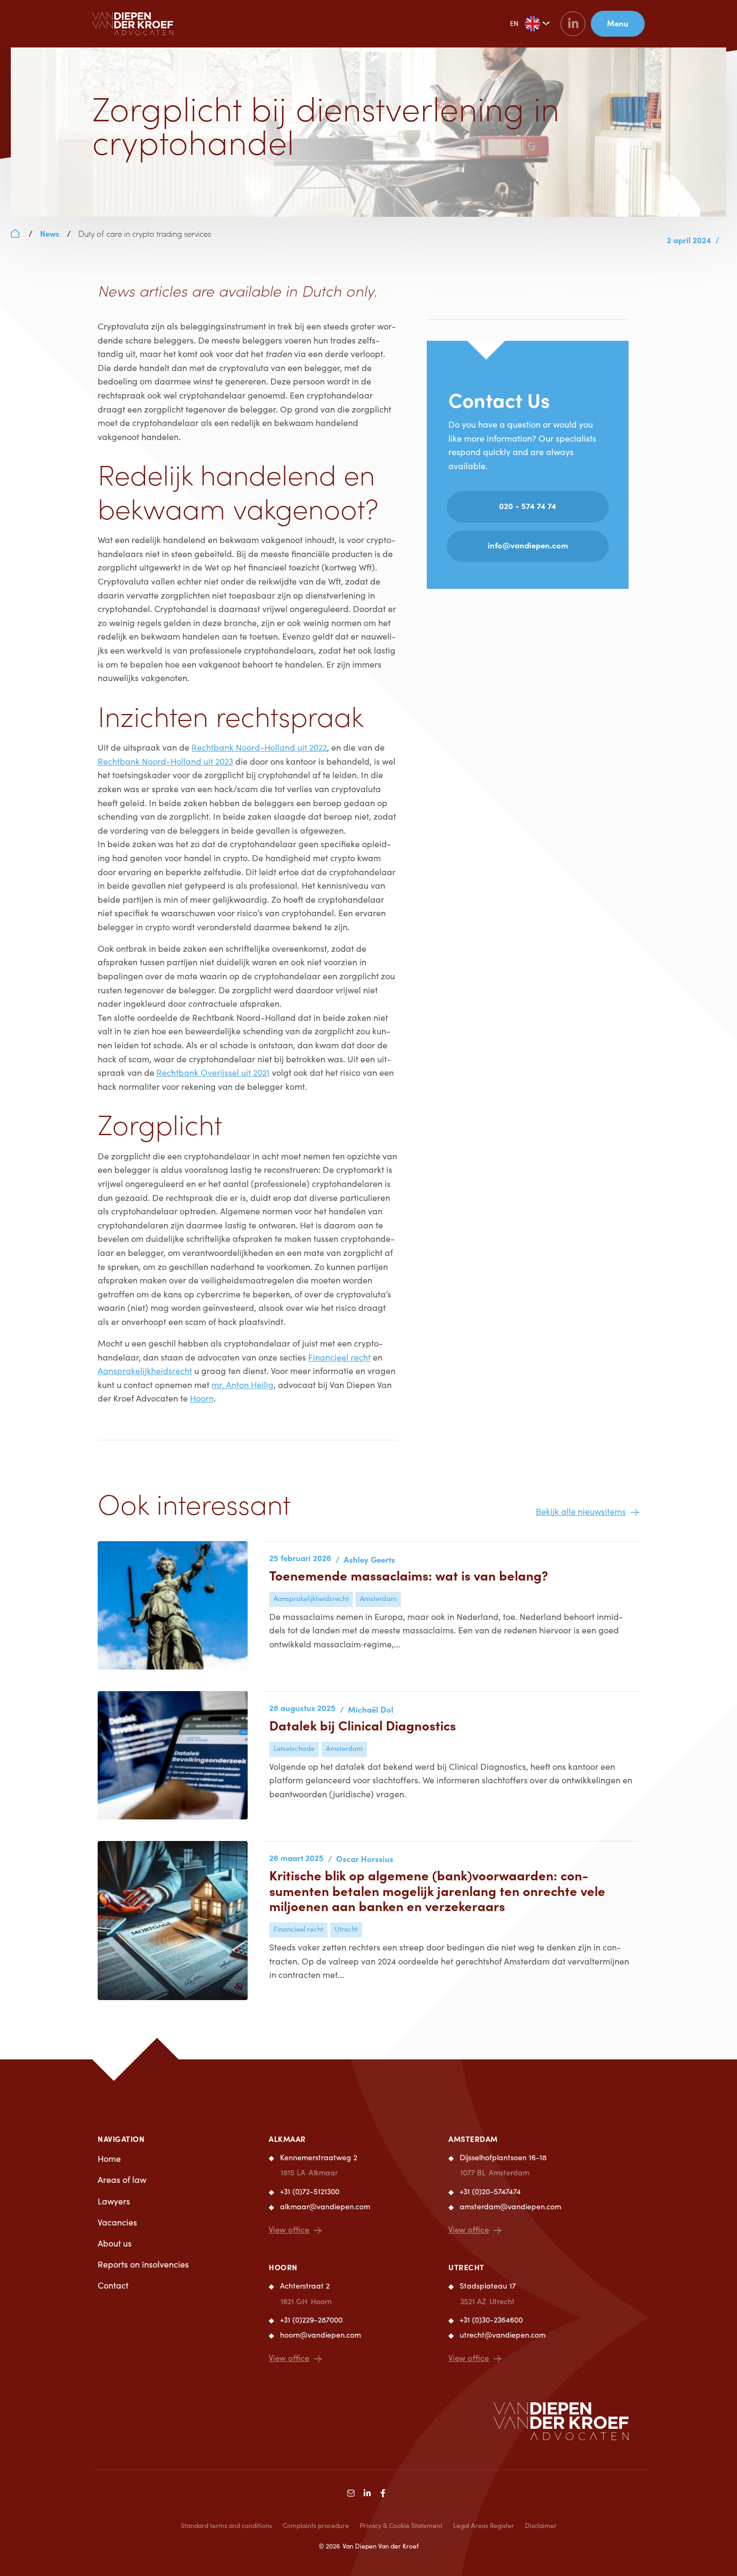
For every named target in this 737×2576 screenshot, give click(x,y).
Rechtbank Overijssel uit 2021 (213, 1072)
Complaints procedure (316, 2525)
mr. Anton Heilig (243, 1385)
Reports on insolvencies (143, 2264)
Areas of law (122, 2179)
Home (109, 2158)
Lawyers (114, 2201)
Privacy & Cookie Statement (401, 2525)
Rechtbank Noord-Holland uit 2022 (259, 747)
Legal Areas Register (484, 2525)
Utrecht (466, 2267)
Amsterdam (473, 2139)
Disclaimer (541, 2525)
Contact (113, 2285)
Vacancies (117, 2222)
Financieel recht (339, 1357)
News (50, 233)
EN (514, 23)
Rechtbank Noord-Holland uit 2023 (165, 761)
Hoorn (202, 1398)
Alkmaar (287, 2139)
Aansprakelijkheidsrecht (145, 1371)
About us (115, 2243)
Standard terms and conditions (226, 2525)
